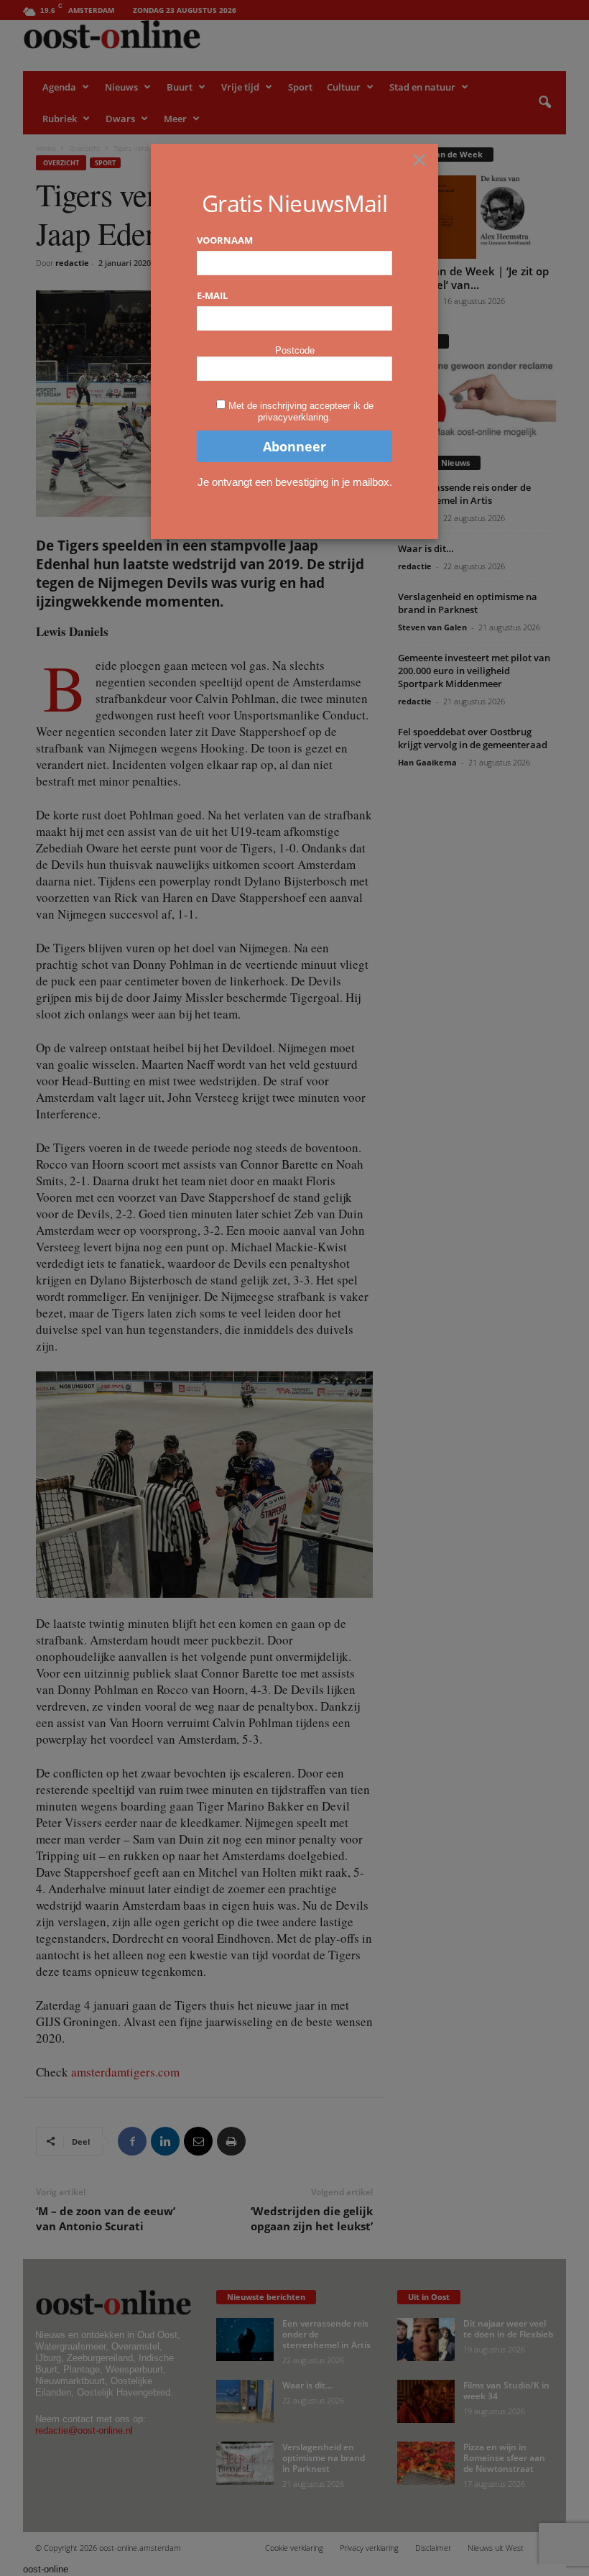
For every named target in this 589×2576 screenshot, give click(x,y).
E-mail (212, 295)
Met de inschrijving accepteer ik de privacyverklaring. (301, 411)
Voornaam (225, 240)
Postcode (295, 350)
